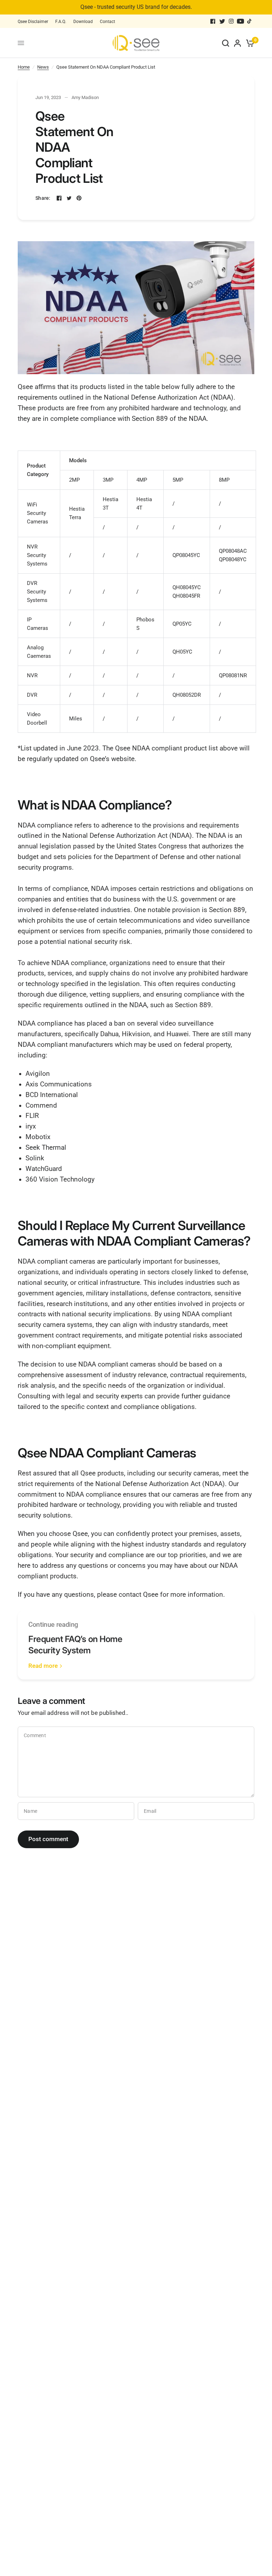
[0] (249, 43)
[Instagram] (231, 21)
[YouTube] (240, 21)
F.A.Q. (61, 22)
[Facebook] (213, 21)
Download (83, 22)
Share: (43, 198)
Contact (107, 22)
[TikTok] (250, 21)
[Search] (226, 43)
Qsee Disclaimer (33, 22)
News (43, 67)
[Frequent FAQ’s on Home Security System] (217, 1645)
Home (24, 67)
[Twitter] (222, 21)
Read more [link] (43, 1666)
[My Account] (237, 43)
